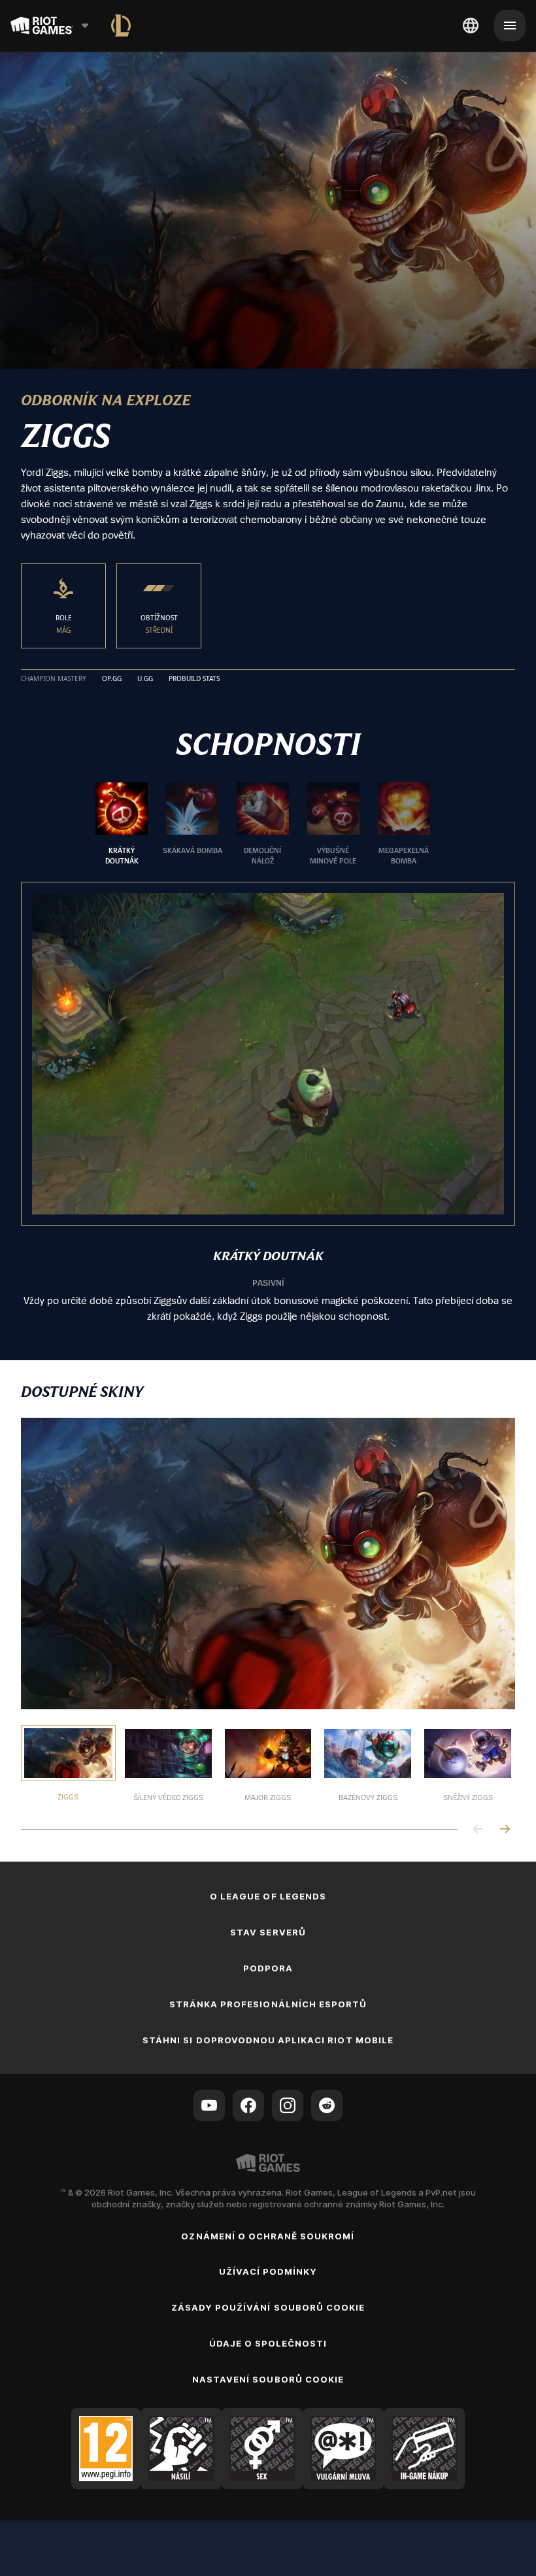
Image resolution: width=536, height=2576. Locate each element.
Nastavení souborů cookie (268, 2379)
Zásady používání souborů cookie (268, 2307)
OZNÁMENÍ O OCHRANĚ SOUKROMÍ (268, 2236)
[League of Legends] (121, 25)
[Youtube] (209, 2105)
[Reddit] (327, 2105)
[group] (263, 824)
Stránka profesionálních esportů (268, 2004)
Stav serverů (268, 1932)
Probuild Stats (194, 679)
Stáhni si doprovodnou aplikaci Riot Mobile (268, 2040)
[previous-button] (478, 1830)
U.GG (145, 679)
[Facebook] (248, 2105)
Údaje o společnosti (268, 2343)
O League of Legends (268, 1896)
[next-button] (505, 1830)
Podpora (268, 1968)
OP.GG (112, 679)
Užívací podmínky (268, 2271)
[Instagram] (288, 2105)
